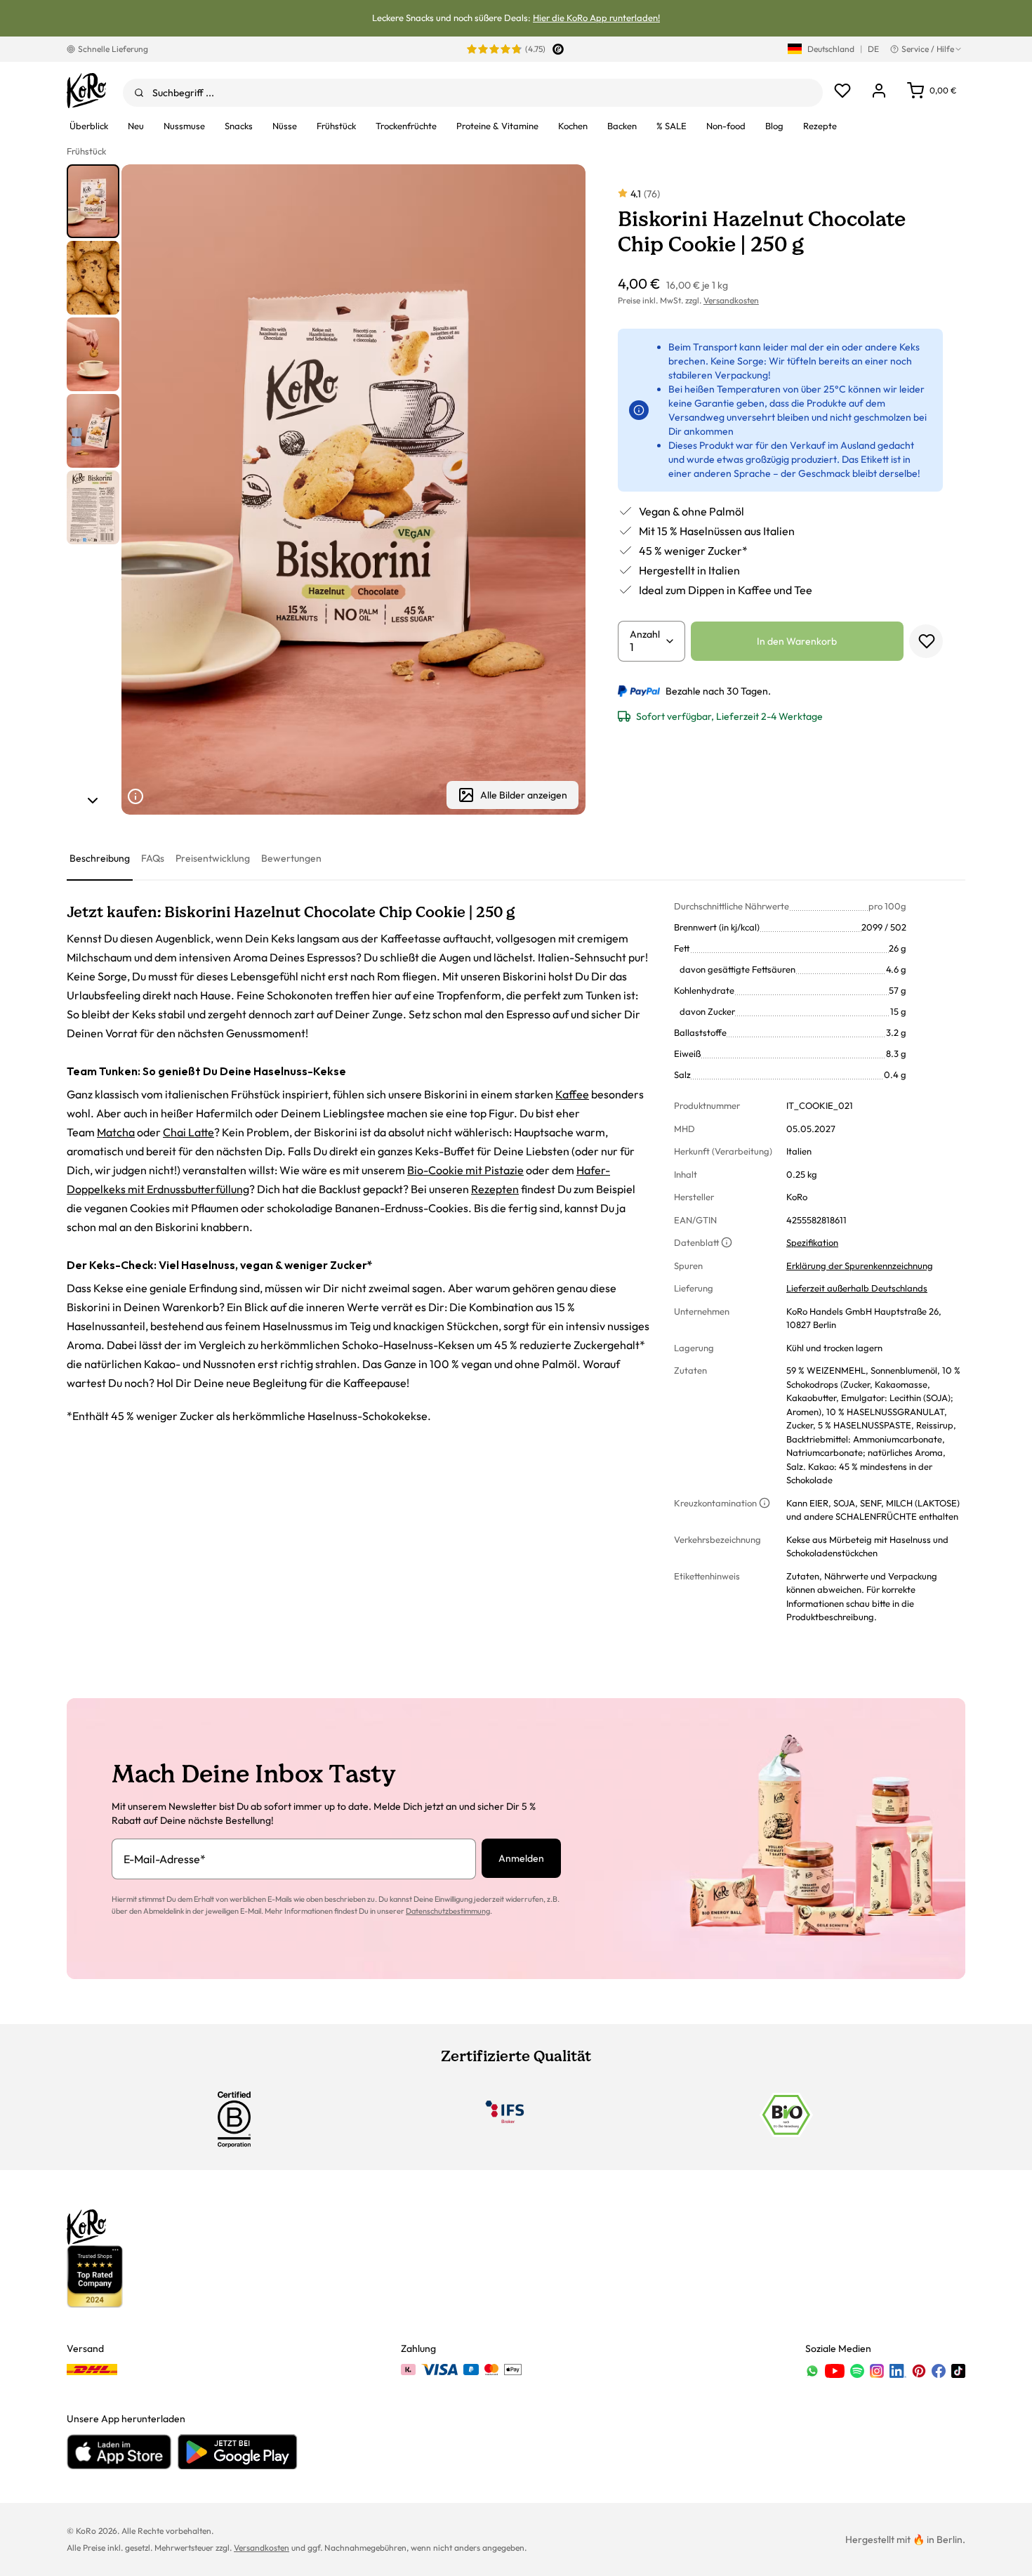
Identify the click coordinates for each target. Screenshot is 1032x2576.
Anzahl (645, 634)
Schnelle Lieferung (113, 49)
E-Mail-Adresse (165, 1859)
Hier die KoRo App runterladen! (596, 18)
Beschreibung (100, 858)
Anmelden (521, 1858)
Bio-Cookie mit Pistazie (465, 1170)
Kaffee (572, 1094)
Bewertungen (291, 858)
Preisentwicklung (213, 858)
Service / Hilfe (928, 49)
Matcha (116, 1132)
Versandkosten (731, 300)
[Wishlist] (842, 91)
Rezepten (495, 1189)
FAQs (153, 858)
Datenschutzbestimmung (448, 1911)
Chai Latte (188, 1132)
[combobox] (473, 93)
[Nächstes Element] (93, 801)
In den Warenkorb (797, 641)
